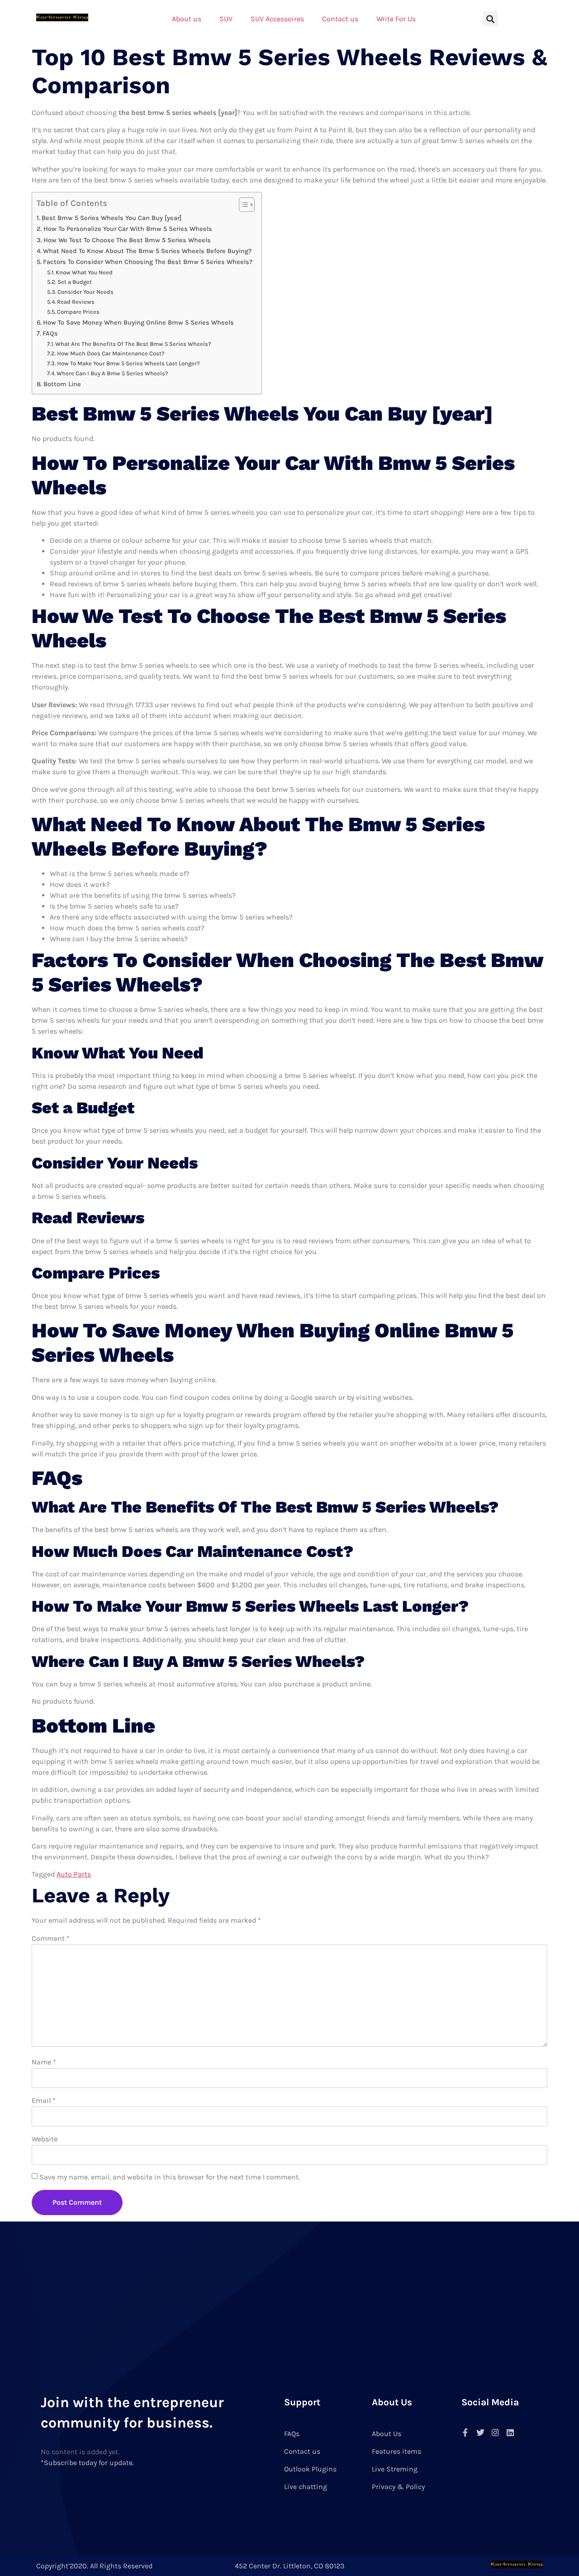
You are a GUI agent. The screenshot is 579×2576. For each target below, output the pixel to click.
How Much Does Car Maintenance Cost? (111, 353)
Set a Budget (75, 282)
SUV (226, 19)
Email (44, 2100)
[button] (491, 19)
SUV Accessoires (277, 19)
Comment (51, 1938)
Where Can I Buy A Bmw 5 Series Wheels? (112, 373)
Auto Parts (74, 1874)
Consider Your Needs (85, 292)
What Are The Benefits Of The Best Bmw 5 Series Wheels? (133, 344)
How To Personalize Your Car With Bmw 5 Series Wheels (128, 229)
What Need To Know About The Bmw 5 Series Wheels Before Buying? (147, 251)
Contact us (340, 19)
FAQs (50, 333)
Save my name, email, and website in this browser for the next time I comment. (170, 2177)
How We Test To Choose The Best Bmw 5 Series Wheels (127, 240)
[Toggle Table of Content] (242, 205)
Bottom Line (62, 384)
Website (45, 2139)
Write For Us (396, 19)
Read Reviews (76, 302)
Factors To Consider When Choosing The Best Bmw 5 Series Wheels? (148, 262)
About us (187, 19)
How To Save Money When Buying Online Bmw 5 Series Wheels (138, 323)
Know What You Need (84, 272)
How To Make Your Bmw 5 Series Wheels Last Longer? (128, 363)
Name (44, 2062)
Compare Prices (78, 312)
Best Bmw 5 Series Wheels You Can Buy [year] (112, 218)
